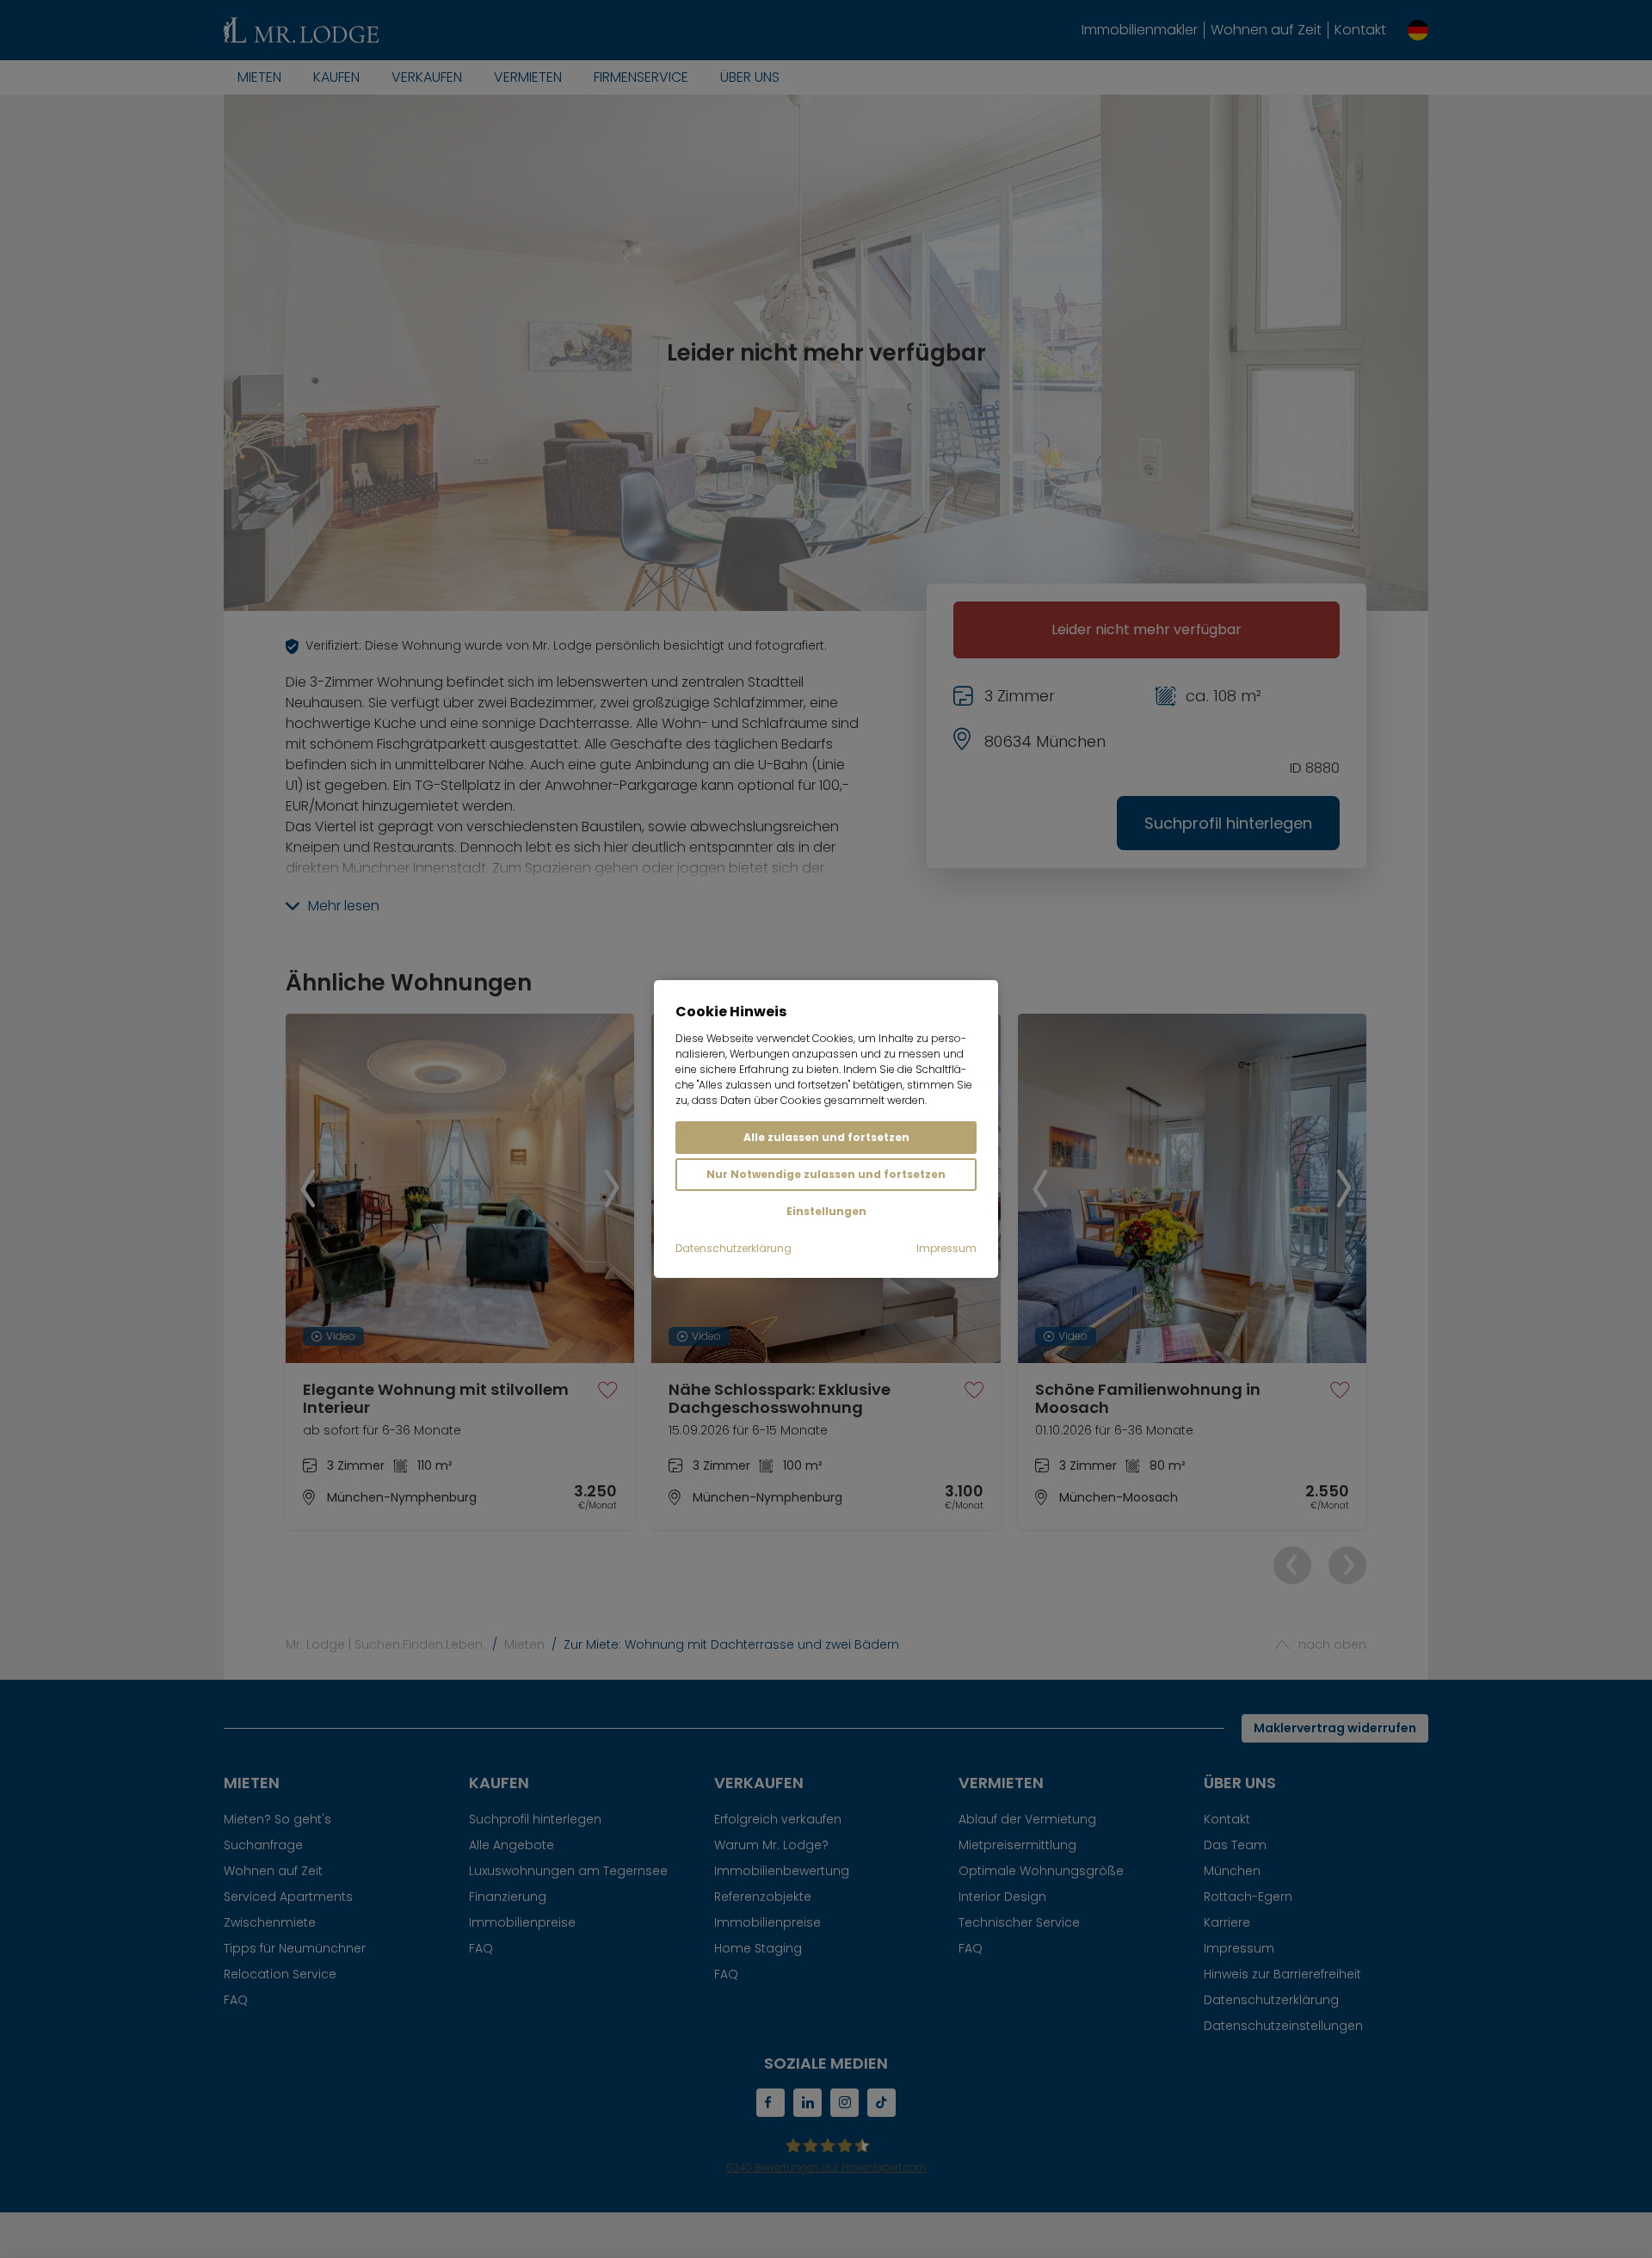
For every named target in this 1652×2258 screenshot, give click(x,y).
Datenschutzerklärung (734, 1248)
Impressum (946, 1248)
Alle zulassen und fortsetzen (826, 1137)
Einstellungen (826, 1211)
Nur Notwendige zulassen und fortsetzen (826, 1174)
